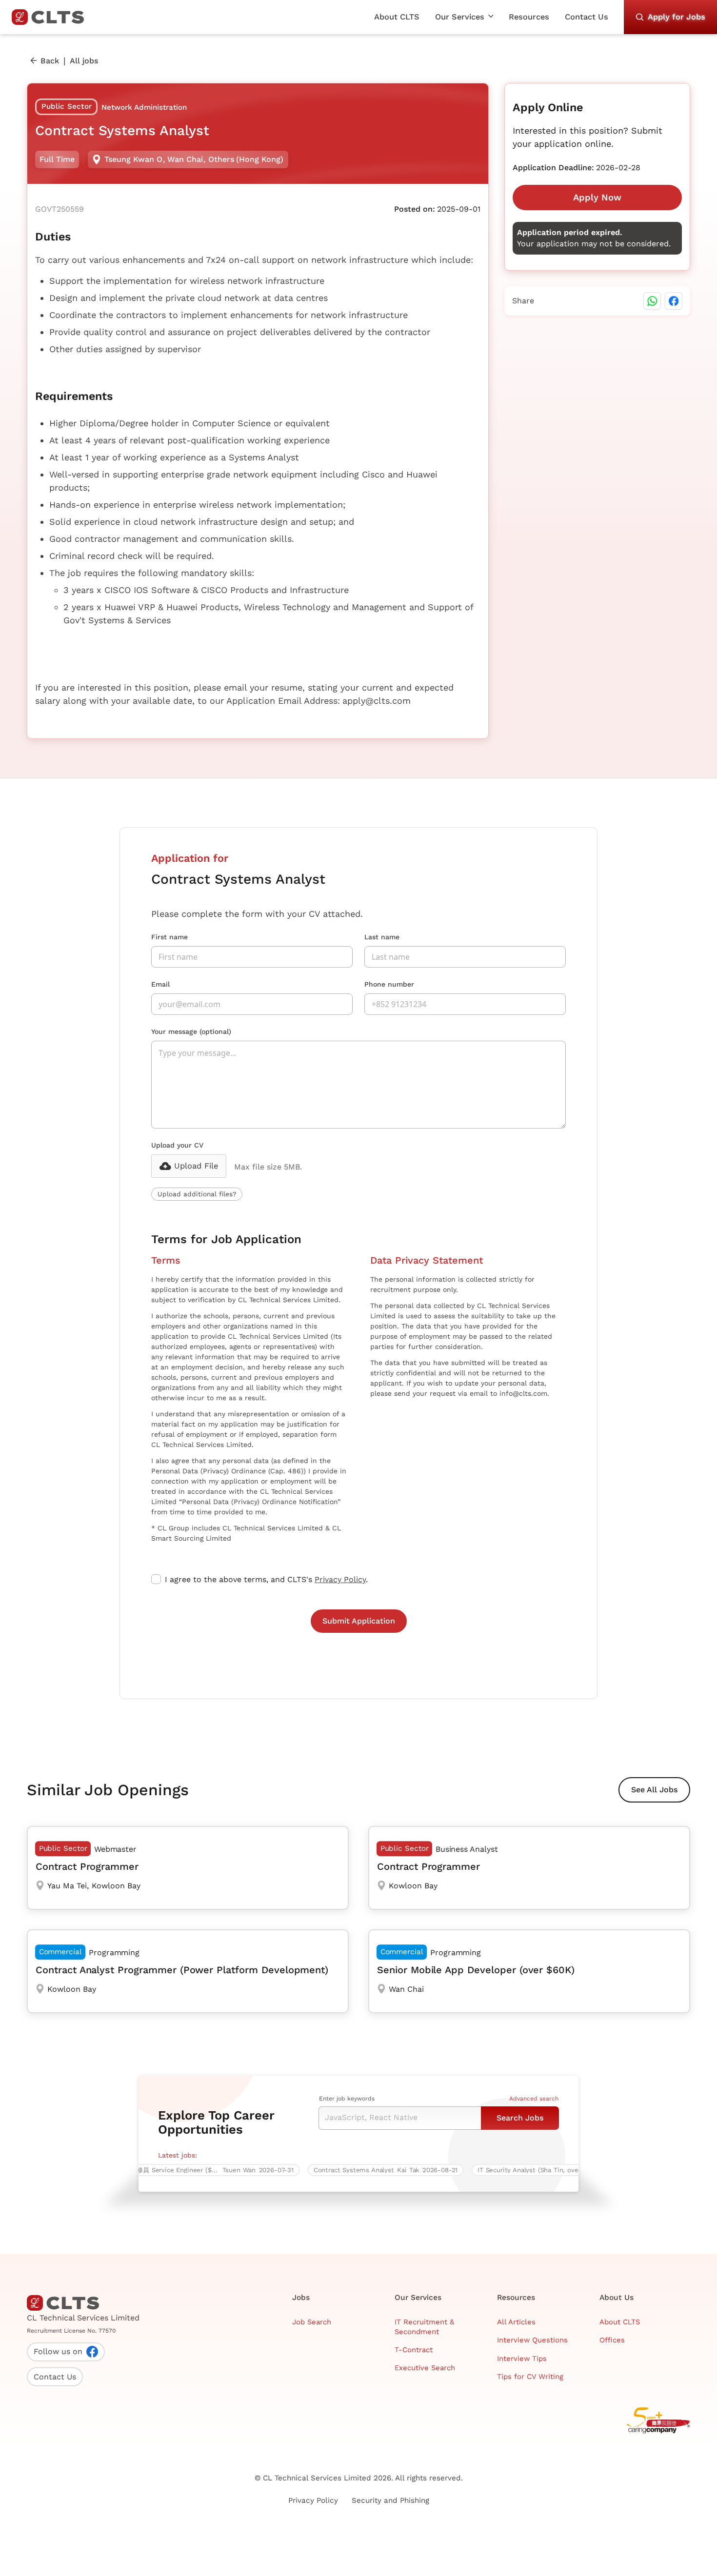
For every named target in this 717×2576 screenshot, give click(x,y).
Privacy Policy (340, 1579)
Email (160, 984)
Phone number (389, 984)
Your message (191, 1031)
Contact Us (587, 17)
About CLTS (397, 17)
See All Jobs (654, 1790)
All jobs (84, 61)
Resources (529, 17)
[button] (464, 17)
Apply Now (597, 197)
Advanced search (534, 2099)
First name (169, 937)
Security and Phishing (390, 2500)
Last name (382, 937)
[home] (52, 17)
